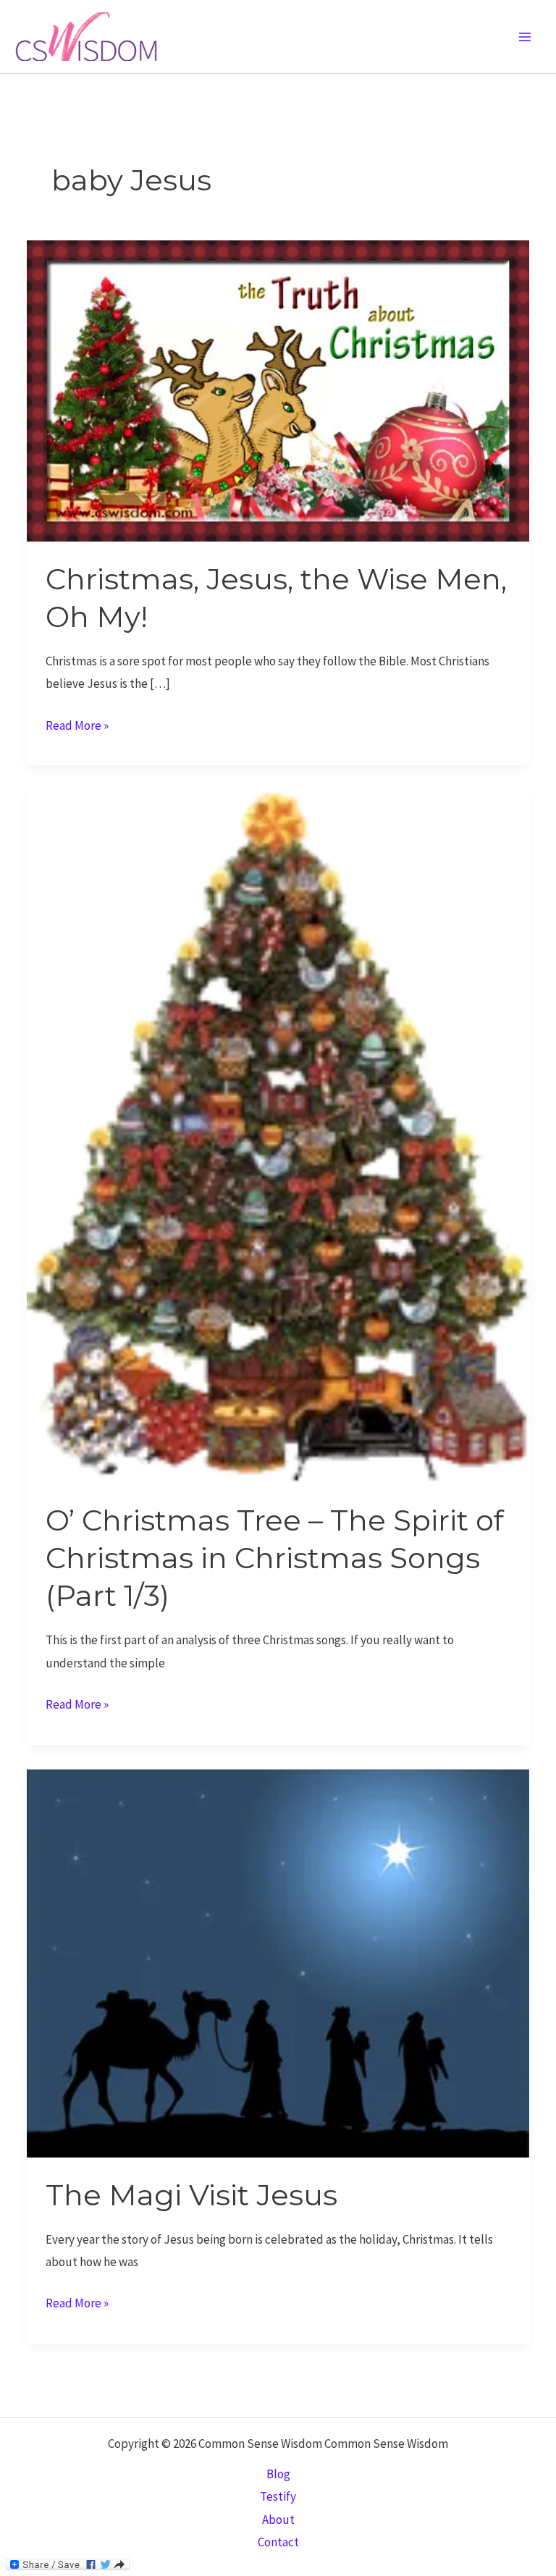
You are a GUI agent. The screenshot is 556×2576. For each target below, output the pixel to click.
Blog (278, 2474)
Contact (278, 2542)
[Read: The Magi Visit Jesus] (278, 1962)
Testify (278, 2496)
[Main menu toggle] (526, 37)
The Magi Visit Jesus (191, 2195)
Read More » (77, 727)
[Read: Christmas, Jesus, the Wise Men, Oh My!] (278, 390)
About (278, 2520)
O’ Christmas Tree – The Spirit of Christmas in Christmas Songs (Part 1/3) (275, 1558)
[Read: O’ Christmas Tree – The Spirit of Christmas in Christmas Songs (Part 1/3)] (278, 1135)
